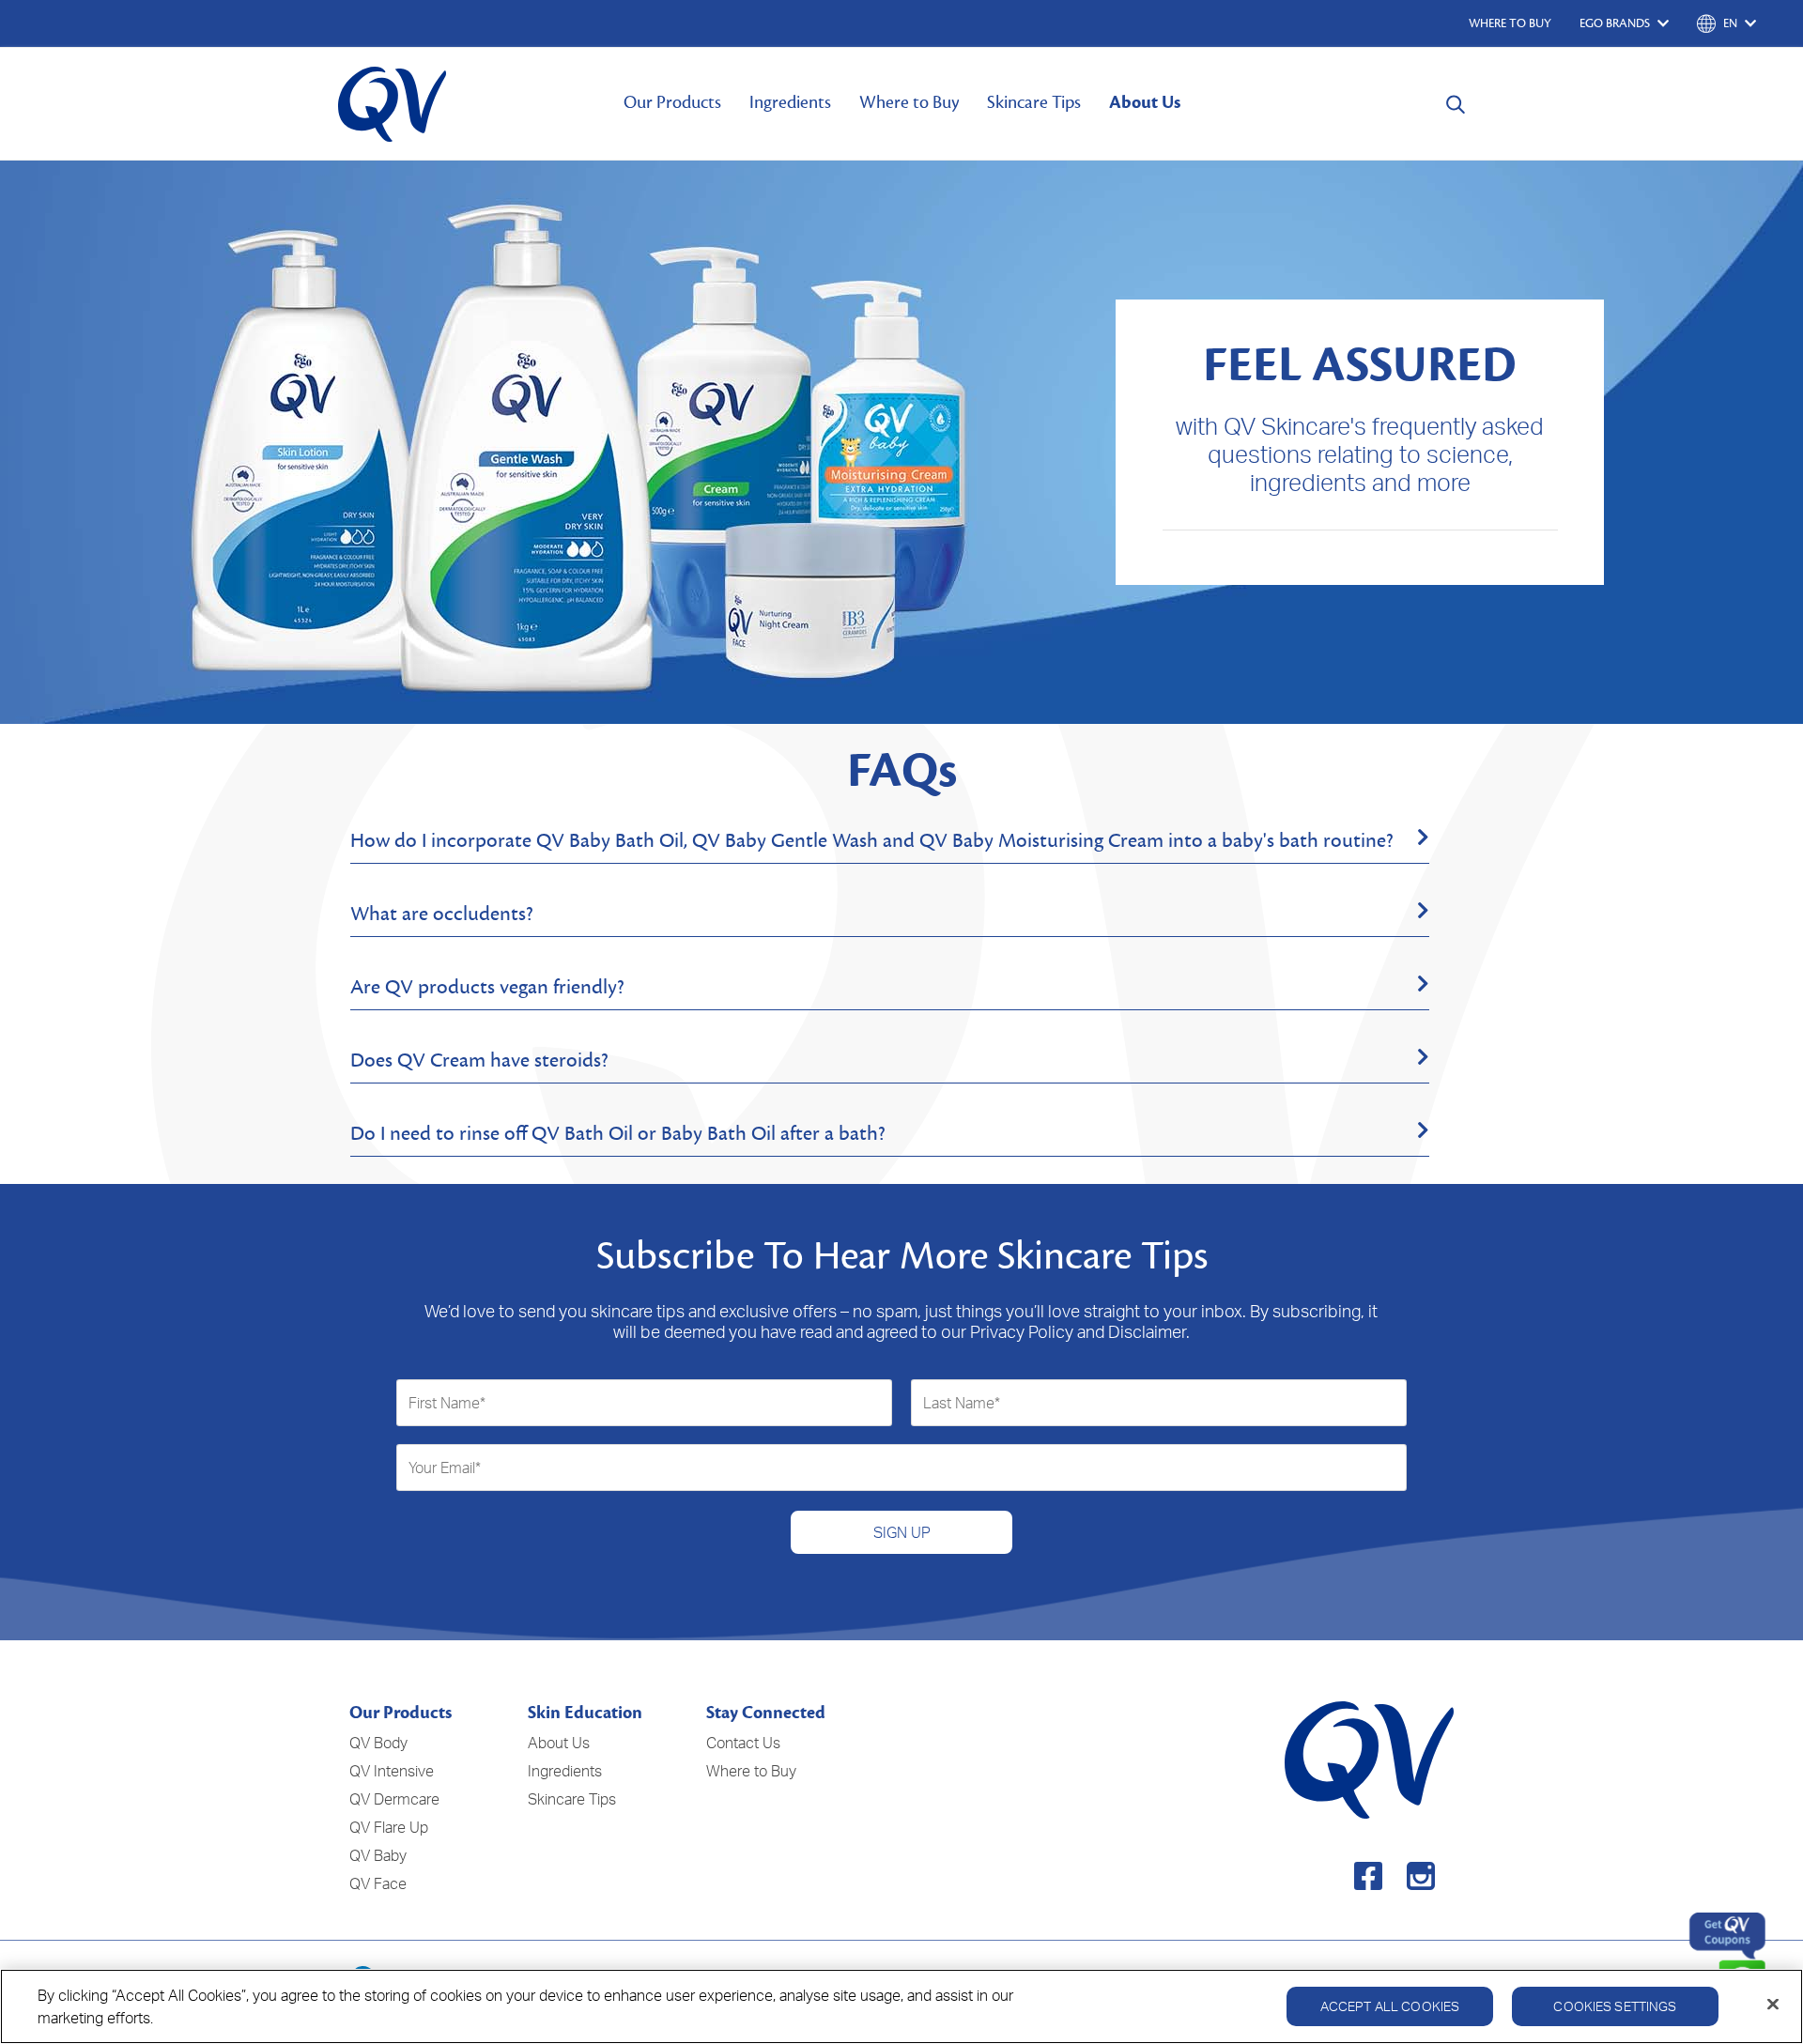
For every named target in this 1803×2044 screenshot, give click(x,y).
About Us (1145, 102)
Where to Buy (909, 102)
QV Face (378, 1883)
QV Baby (378, 1855)
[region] (901, 2006)
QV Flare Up (389, 1827)
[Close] (1773, 2005)
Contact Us (743, 1743)
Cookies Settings (1615, 2006)
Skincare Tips (1034, 102)
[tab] (890, 841)
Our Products (672, 102)
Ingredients (790, 102)
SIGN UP (902, 1532)
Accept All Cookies (1390, 2006)
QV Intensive (392, 1771)
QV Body (378, 1743)
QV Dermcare (394, 1799)
